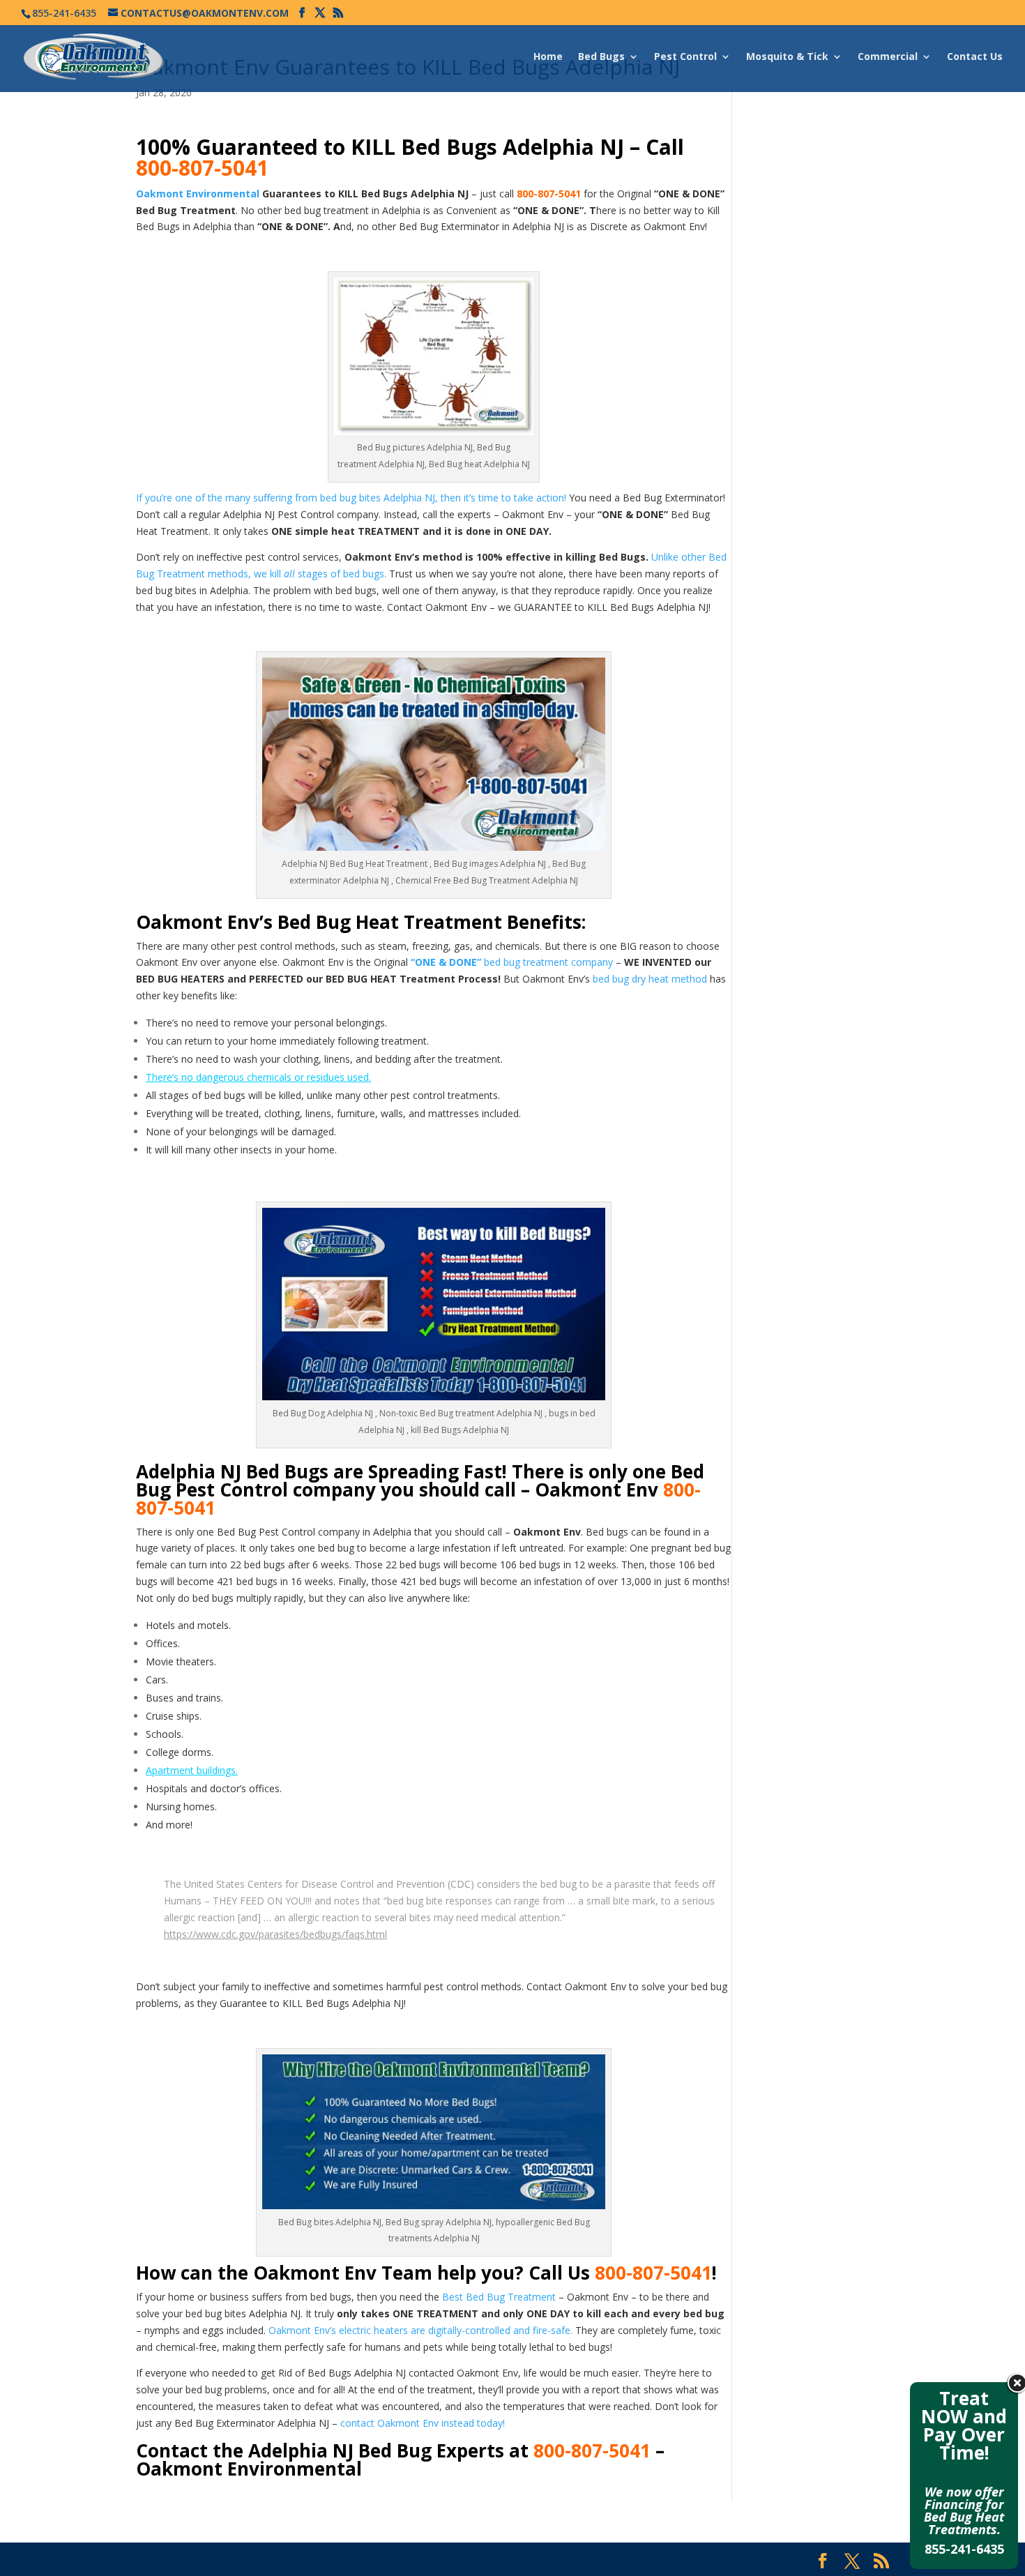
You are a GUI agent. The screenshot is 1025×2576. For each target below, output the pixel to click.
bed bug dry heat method (650, 979)
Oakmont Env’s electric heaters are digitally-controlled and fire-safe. (420, 2330)
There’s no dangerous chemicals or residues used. (258, 1077)
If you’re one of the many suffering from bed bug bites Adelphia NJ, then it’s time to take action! (351, 498)
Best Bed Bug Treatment (499, 2297)
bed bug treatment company (513, 962)
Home (548, 57)
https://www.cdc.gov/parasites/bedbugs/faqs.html (275, 1934)
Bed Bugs (601, 57)
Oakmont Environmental (198, 194)
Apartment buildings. (192, 1770)
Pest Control (685, 57)
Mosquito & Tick (787, 57)
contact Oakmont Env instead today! (423, 2423)
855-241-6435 (964, 2549)
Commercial (888, 57)
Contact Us (975, 57)
